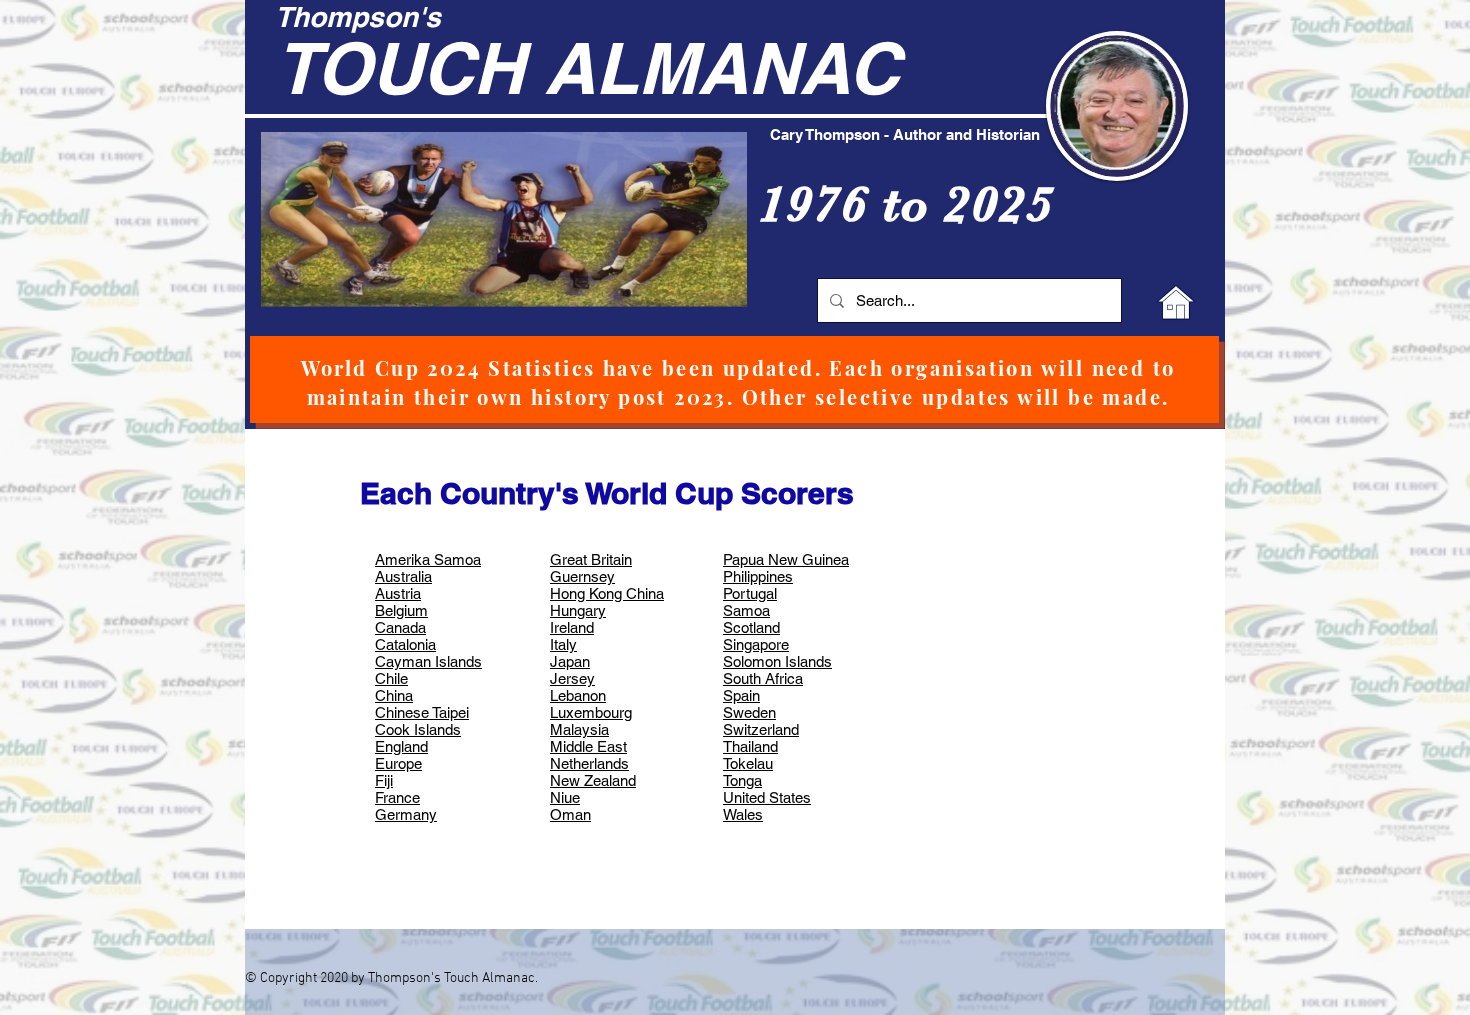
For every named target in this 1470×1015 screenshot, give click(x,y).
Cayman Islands (428, 661)
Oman (570, 814)
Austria (398, 593)
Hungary (578, 610)
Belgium (401, 610)
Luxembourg (591, 712)
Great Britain (591, 559)
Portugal (750, 593)
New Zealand (593, 780)
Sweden (749, 712)
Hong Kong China (607, 593)
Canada (400, 627)
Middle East (588, 746)
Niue (565, 797)
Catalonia (405, 644)
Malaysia (579, 729)
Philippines (758, 576)
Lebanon (578, 695)
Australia (403, 576)
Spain (741, 695)
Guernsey (582, 576)
